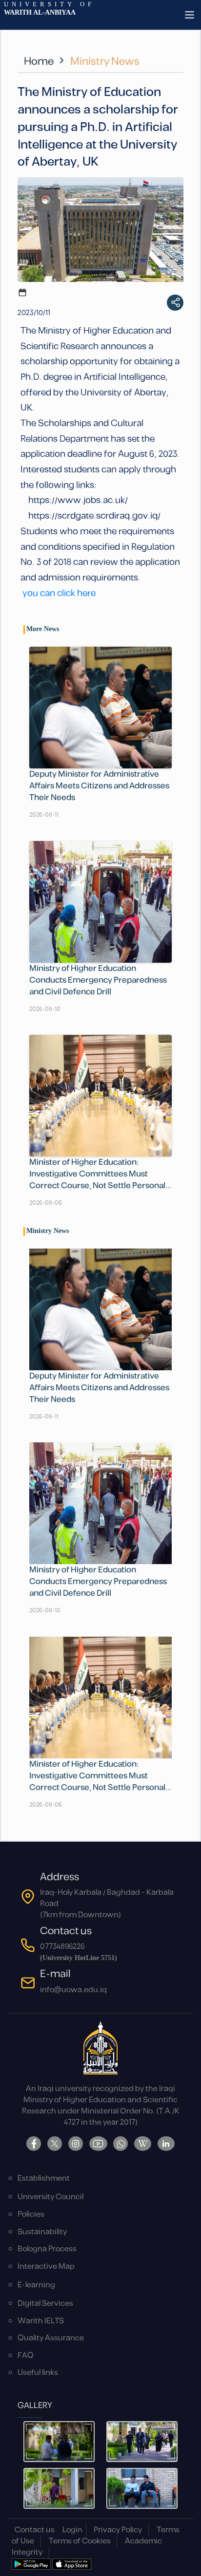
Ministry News (105, 62)
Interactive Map (46, 2267)
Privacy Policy (118, 2530)
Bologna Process (47, 2249)
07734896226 (62, 1947)
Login (72, 2530)
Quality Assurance (51, 2338)
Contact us (35, 2530)
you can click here (59, 593)
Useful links (38, 2373)
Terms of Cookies (80, 2541)
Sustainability (42, 2232)
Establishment (44, 2178)
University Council (50, 2197)
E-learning (36, 2285)
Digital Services (45, 2304)
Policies (31, 2214)
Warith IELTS (41, 2321)
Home (39, 62)
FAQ (26, 2356)
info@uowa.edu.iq (73, 1990)
